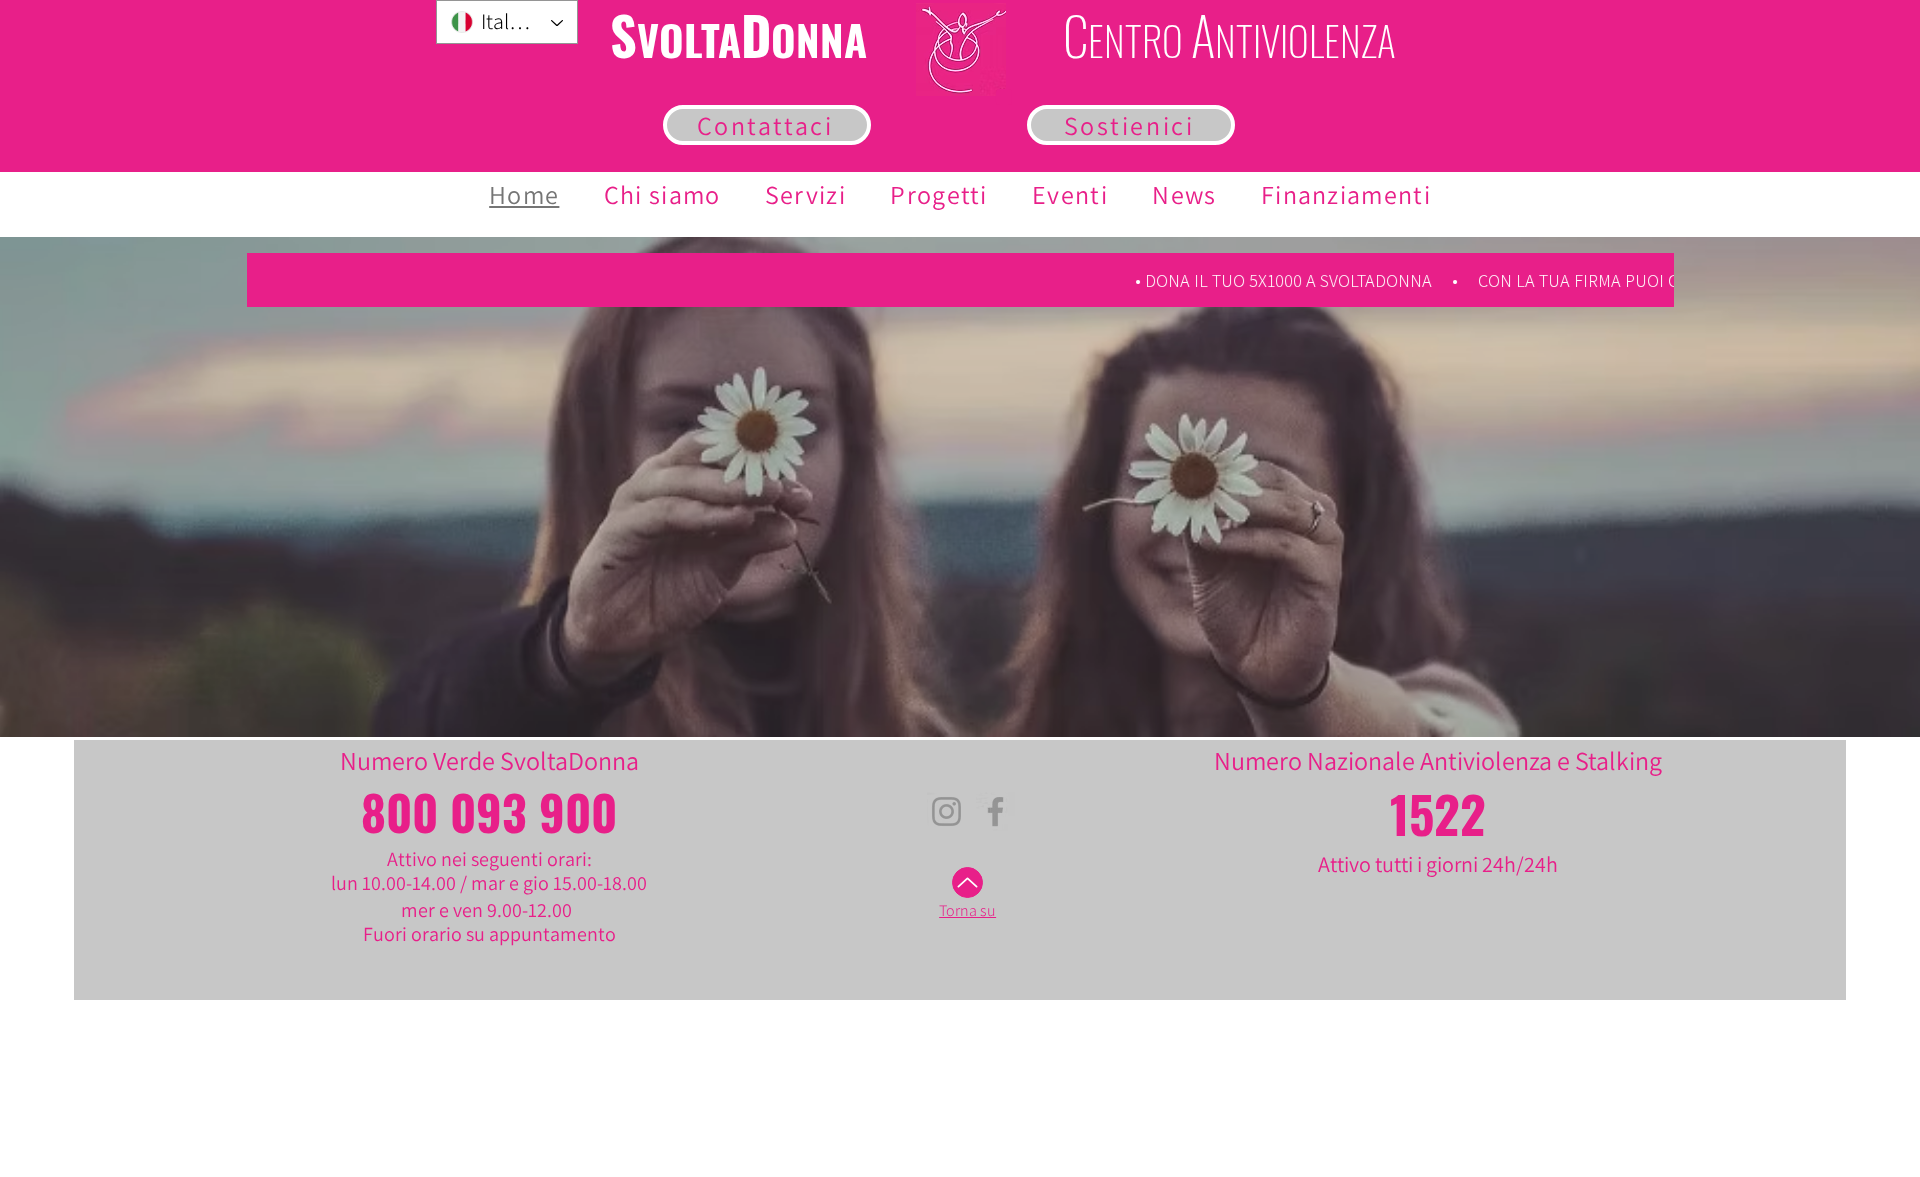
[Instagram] (946, 811)
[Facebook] (995, 811)
